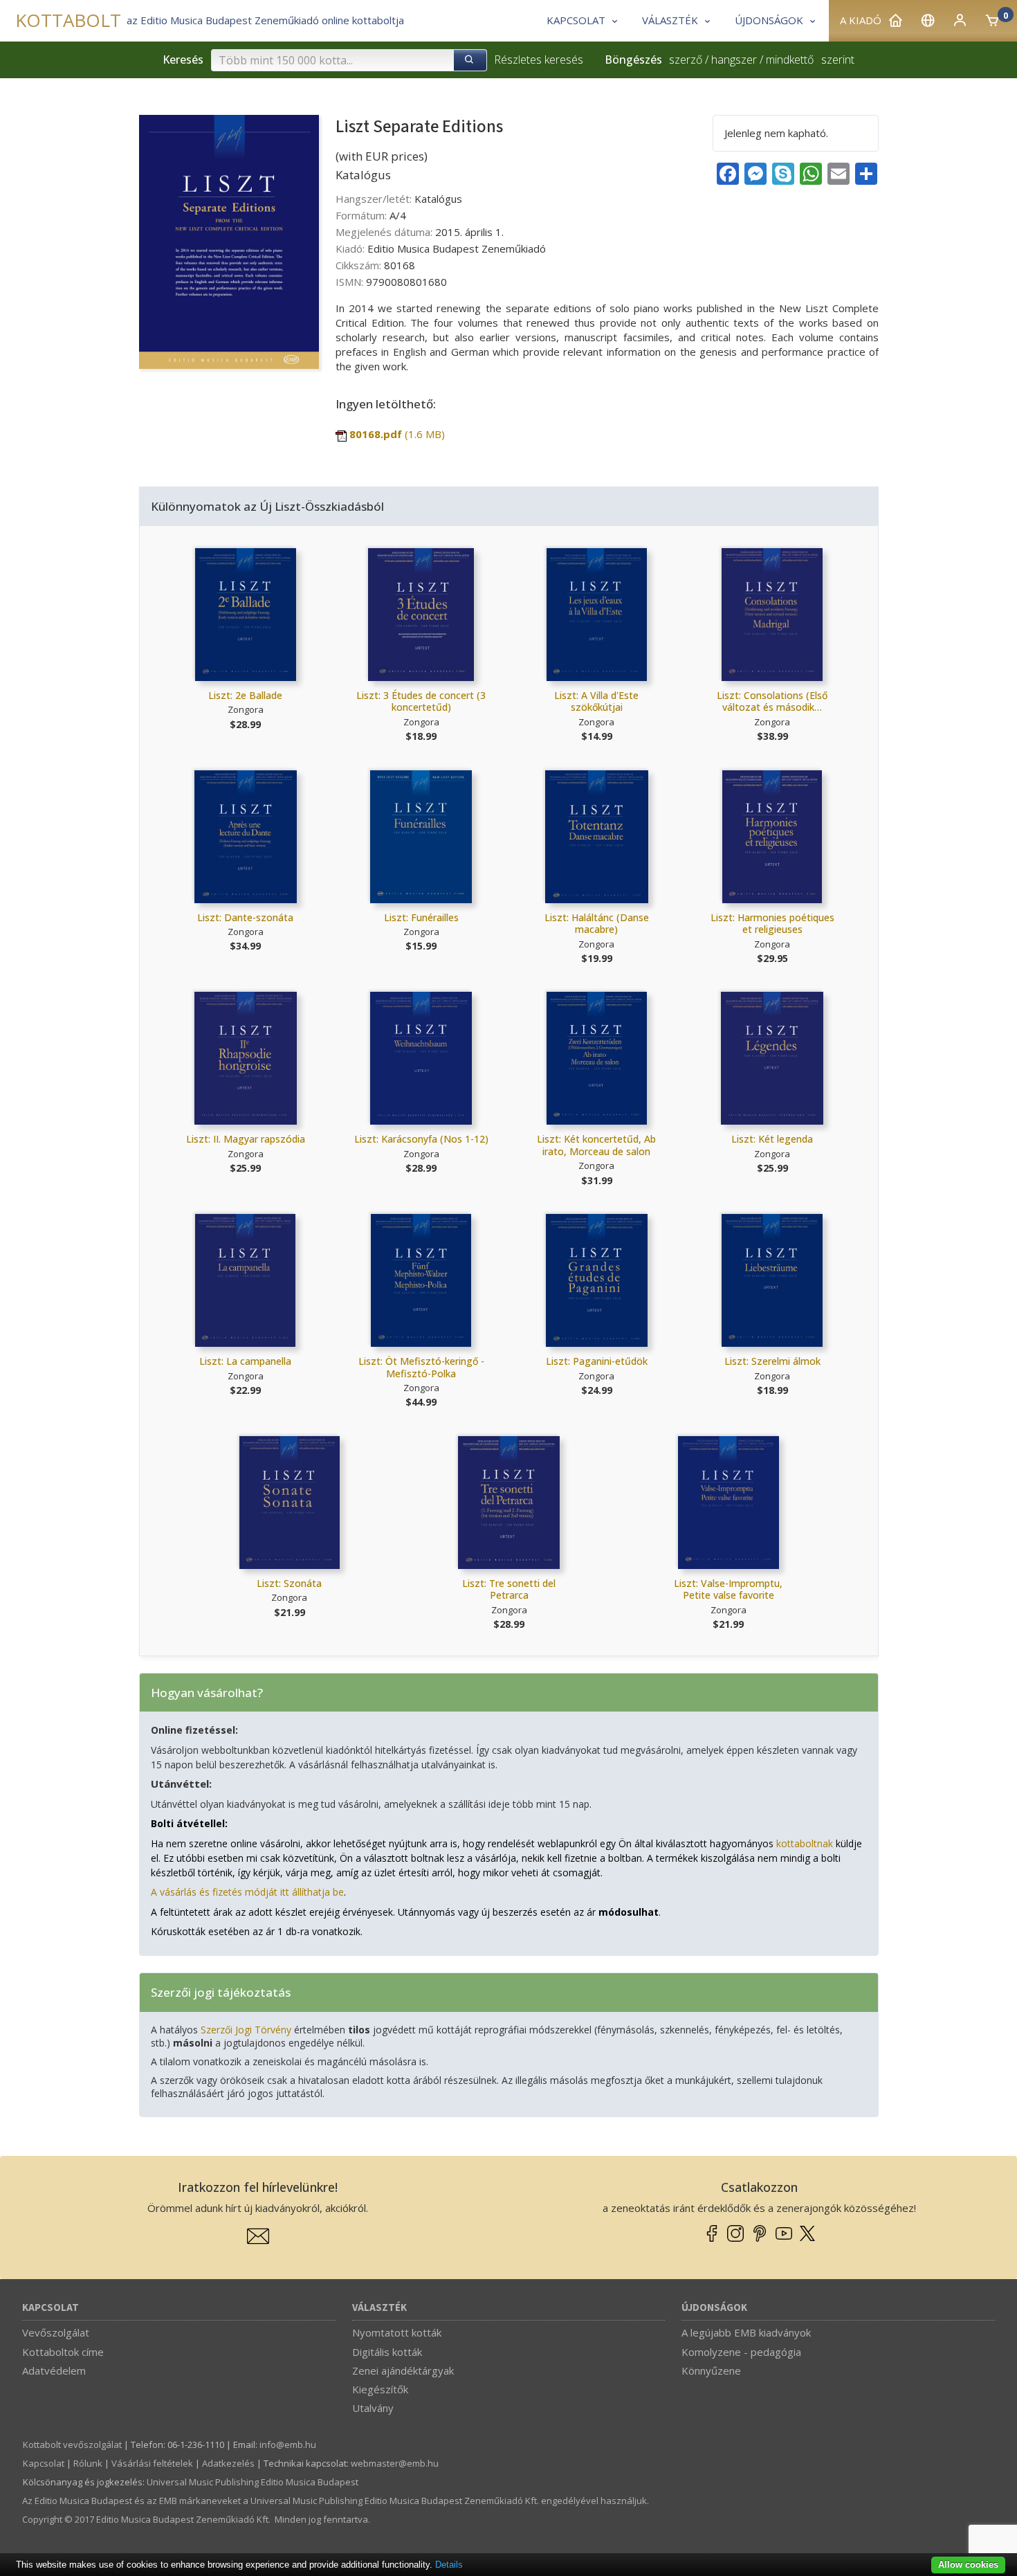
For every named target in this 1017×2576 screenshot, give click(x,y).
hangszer (734, 60)
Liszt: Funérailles (421, 917)
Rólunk (88, 2463)
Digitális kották (387, 2352)
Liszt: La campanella (245, 1361)
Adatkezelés (228, 2463)
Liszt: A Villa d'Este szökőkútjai (596, 701)
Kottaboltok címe (63, 2352)
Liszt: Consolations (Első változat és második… (772, 701)
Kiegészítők (380, 2389)
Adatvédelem (54, 2370)
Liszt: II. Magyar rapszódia (246, 1139)
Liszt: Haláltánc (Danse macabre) (597, 924)
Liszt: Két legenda (772, 1139)
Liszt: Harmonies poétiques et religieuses (772, 924)
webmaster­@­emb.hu (395, 2463)
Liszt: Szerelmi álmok (772, 1361)
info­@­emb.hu (288, 2445)
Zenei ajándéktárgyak (403, 2370)
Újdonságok (714, 2308)
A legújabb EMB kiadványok (746, 2332)
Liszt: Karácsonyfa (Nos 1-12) (421, 1139)
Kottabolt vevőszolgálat (72, 2445)
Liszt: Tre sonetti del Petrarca (509, 1589)
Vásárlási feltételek (152, 2463)
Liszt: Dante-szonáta (245, 917)
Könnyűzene (711, 2370)
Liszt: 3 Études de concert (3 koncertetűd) (421, 701)
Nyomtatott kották (397, 2332)
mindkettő (790, 60)
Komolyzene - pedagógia (741, 2352)
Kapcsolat (51, 2308)
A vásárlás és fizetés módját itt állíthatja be (247, 1892)
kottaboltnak (805, 1843)
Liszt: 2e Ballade (245, 695)
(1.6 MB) (397, 434)
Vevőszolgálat (56, 2332)
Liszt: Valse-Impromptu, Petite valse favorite (728, 1589)
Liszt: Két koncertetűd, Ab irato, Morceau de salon (596, 1145)
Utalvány (373, 2408)
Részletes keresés (539, 60)
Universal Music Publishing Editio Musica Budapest (253, 2482)
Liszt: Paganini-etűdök (597, 1361)
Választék (379, 2308)
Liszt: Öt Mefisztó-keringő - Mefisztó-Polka (421, 1367)
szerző (686, 60)
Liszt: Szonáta (289, 1583)
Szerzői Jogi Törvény (246, 2030)
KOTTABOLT (68, 20)
